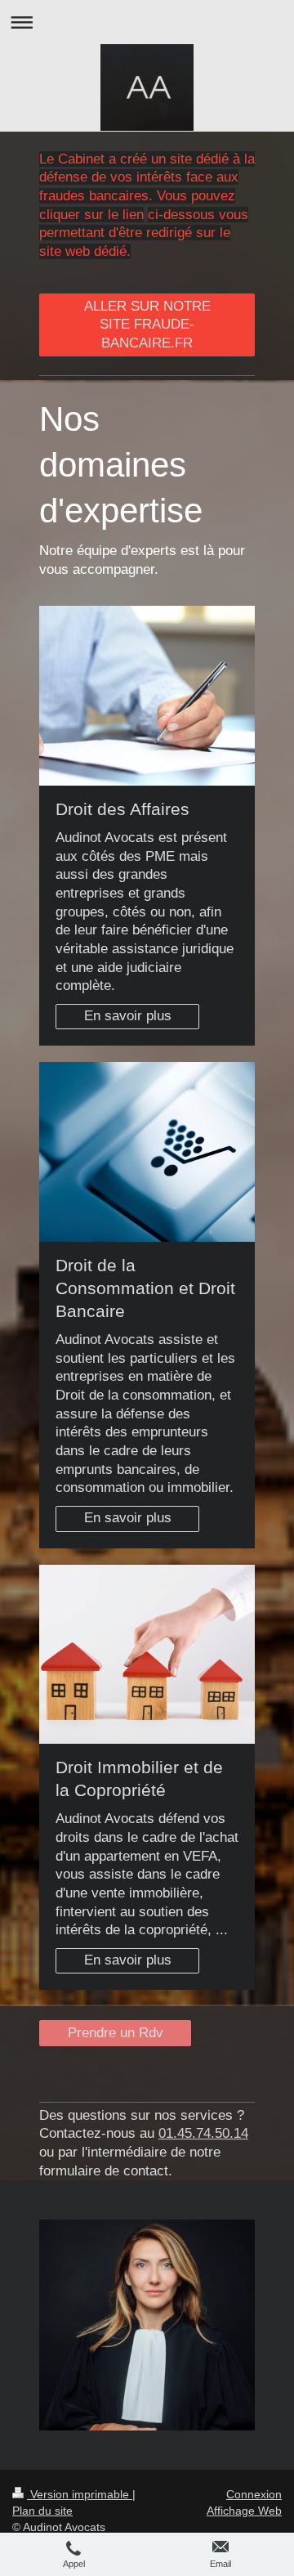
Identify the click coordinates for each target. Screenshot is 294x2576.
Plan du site (42, 2511)
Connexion (254, 2494)
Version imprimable (80, 2494)
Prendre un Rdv (116, 2033)
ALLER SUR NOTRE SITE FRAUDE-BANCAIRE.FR (147, 325)
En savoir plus (128, 1016)
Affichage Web (244, 2511)
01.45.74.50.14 (203, 2133)
